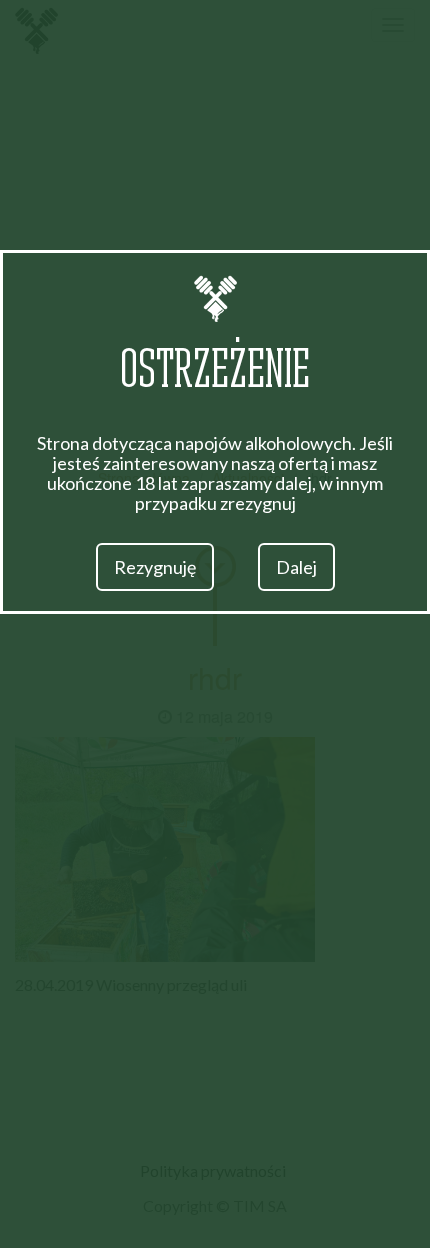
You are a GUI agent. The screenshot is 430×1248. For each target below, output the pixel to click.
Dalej (296, 567)
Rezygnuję (155, 567)
